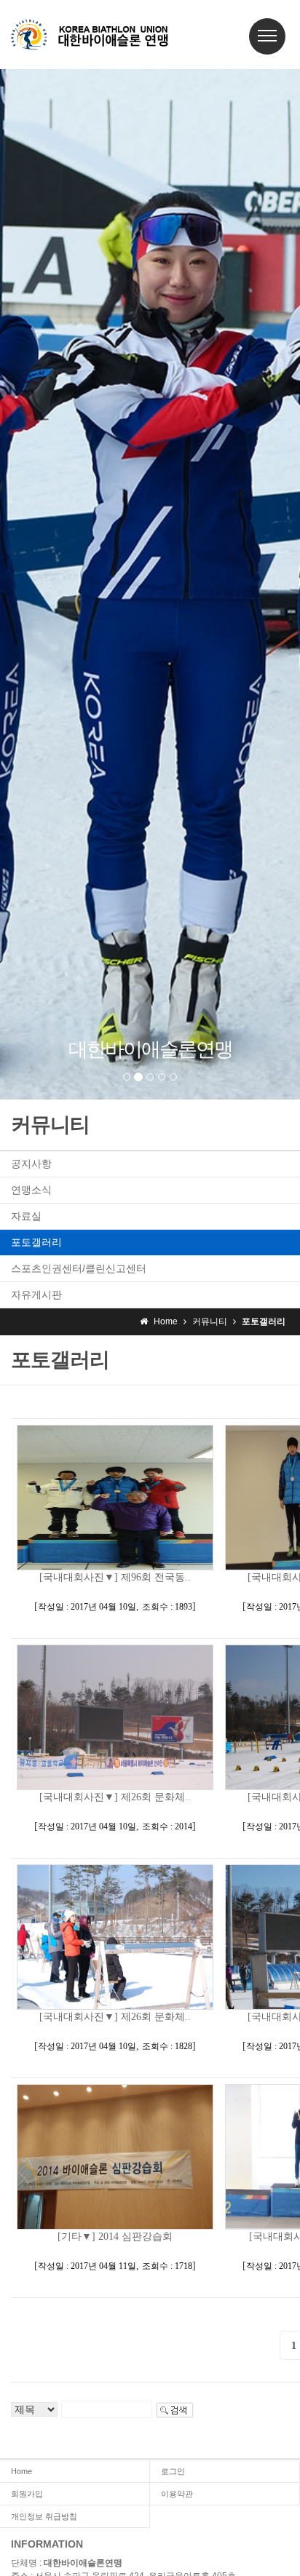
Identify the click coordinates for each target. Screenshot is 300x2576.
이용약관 (177, 2494)
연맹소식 (31, 1190)
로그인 (173, 2471)
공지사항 (31, 1164)
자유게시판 (36, 1295)
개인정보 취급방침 (44, 2516)
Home (21, 2471)
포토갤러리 (36, 1242)
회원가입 (27, 2494)
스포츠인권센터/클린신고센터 (79, 1268)
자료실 (26, 1216)
